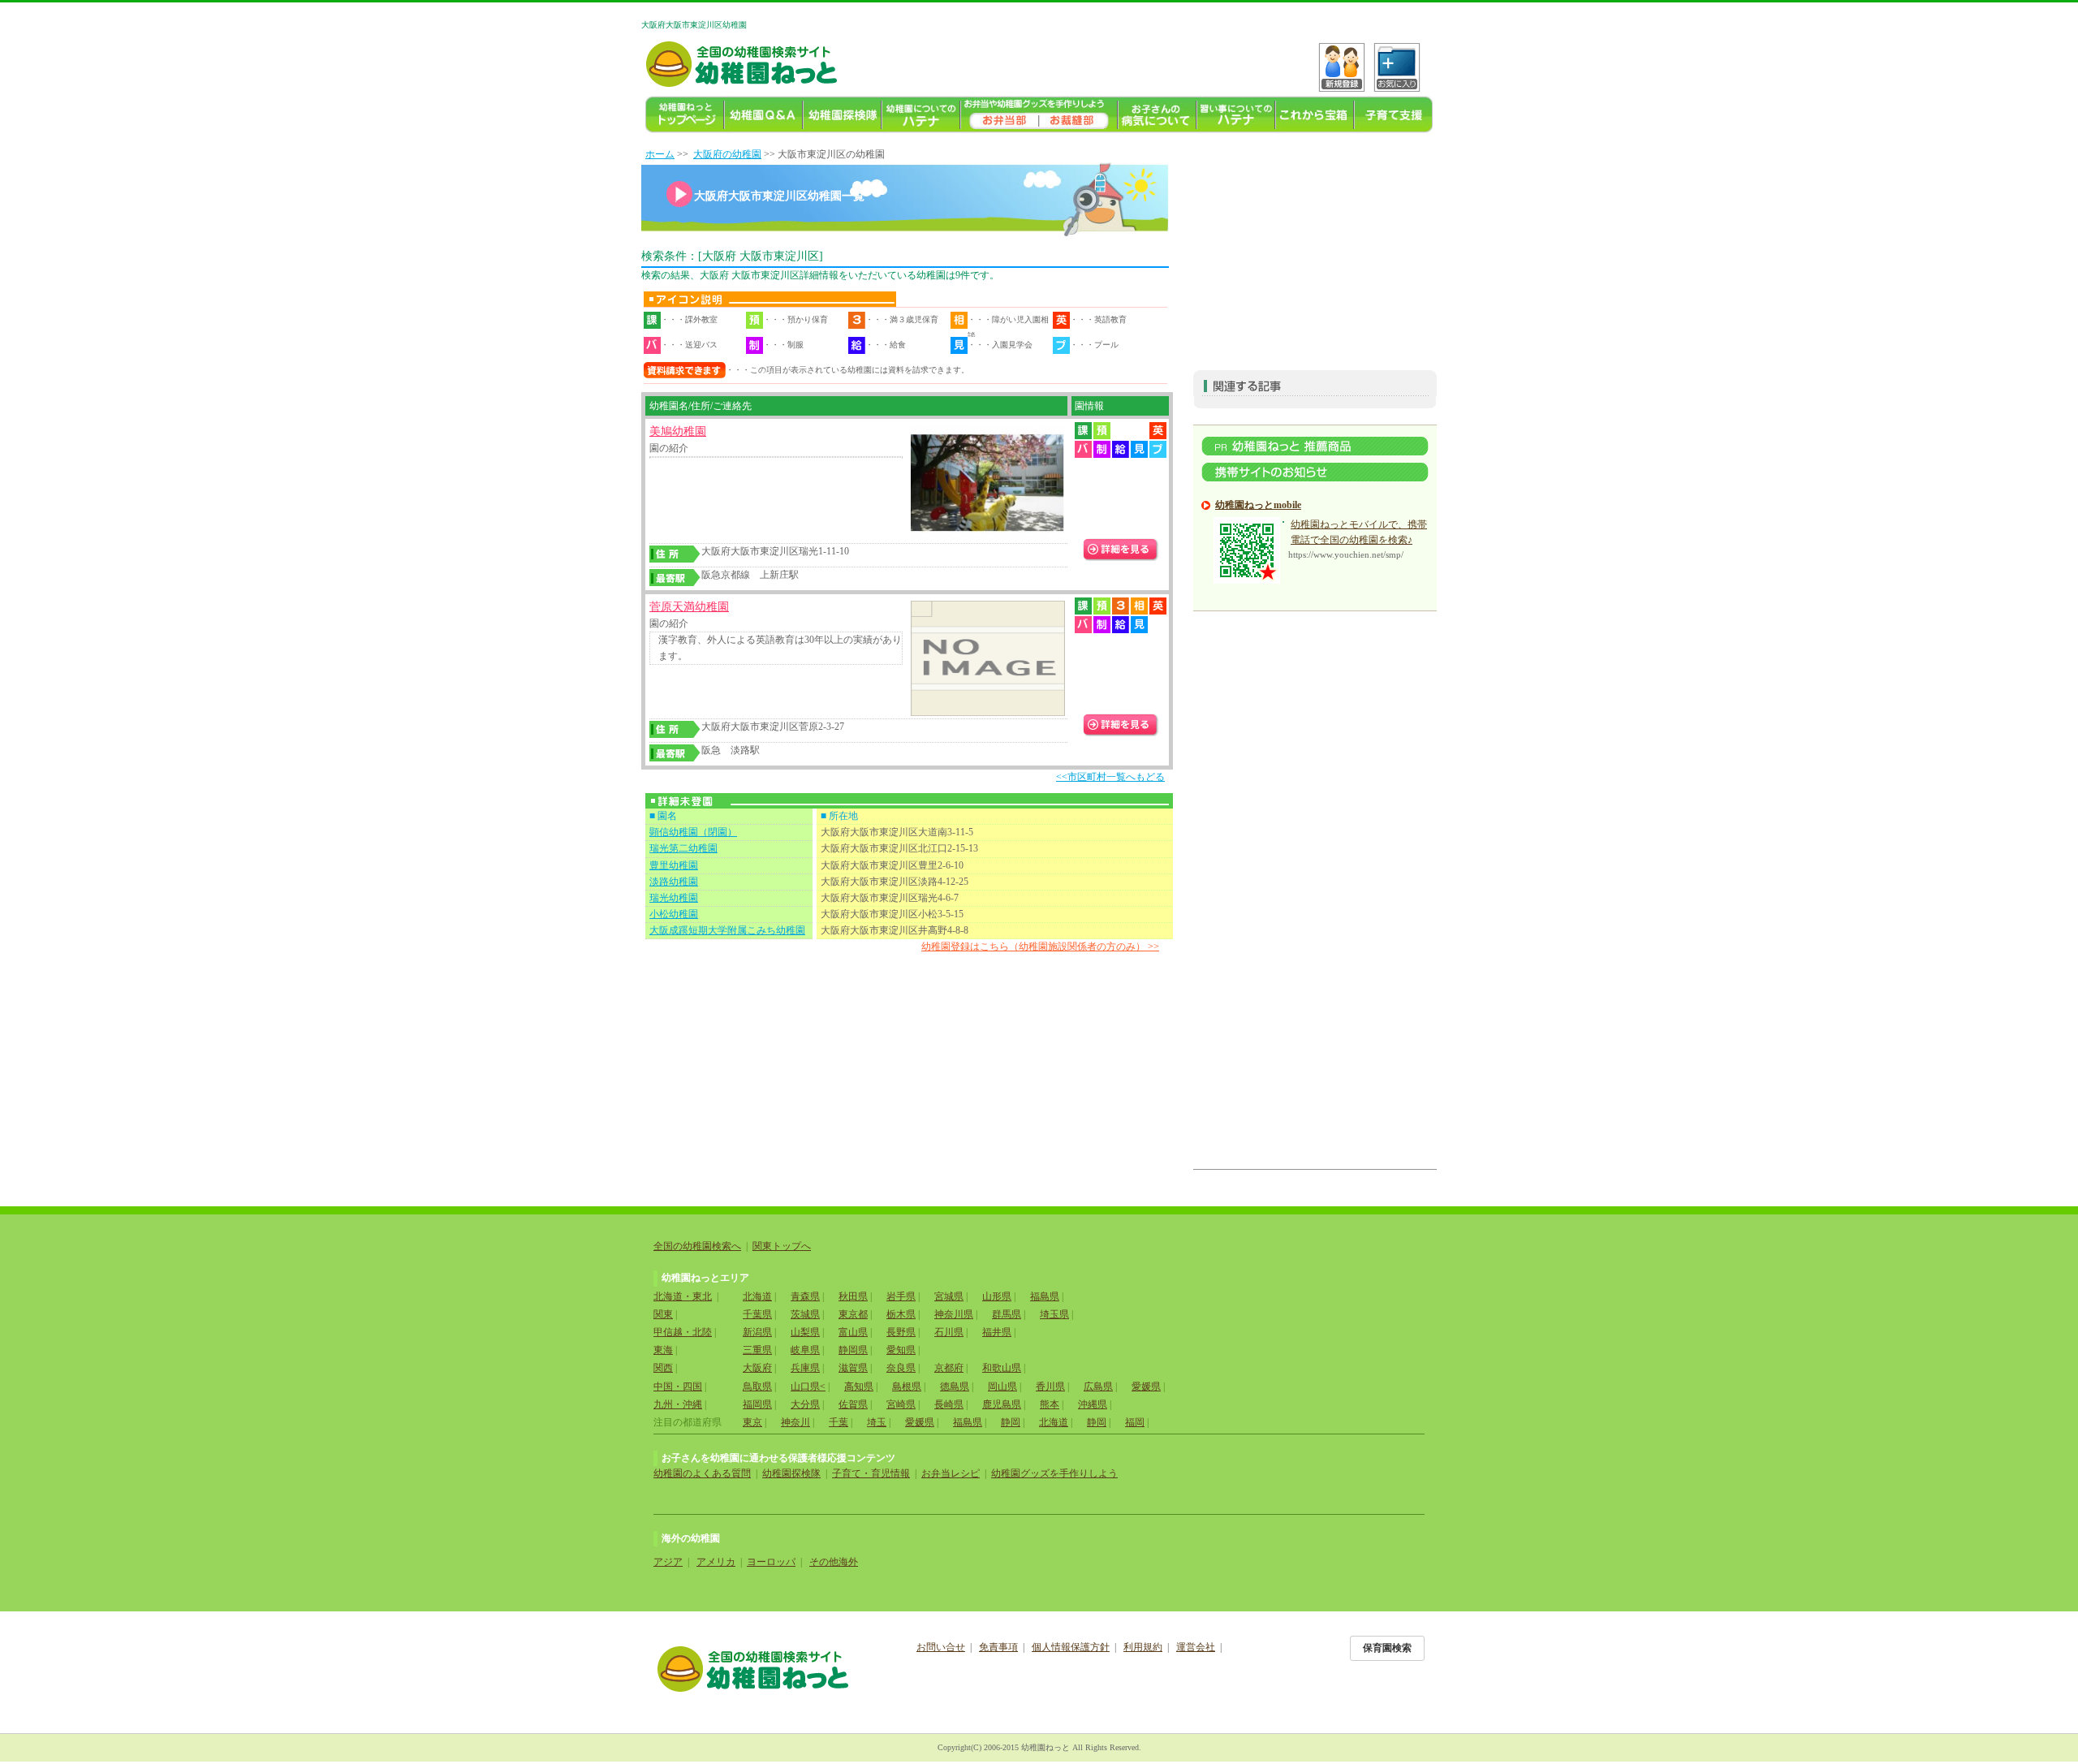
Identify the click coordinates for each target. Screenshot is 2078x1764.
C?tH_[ (1397, 67)
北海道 (757, 1296)
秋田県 (853, 1296)
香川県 (1050, 1387)
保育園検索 (1387, 1648)
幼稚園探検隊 (842, 115)
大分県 (805, 1404)
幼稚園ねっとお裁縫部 (1078, 115)
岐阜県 (805, 1350)
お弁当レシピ (951, 1473)
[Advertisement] (1315, 248)
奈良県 (901, 1368)
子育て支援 (1393, 115)
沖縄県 (1093, 1404)
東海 (663, 1350)
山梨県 (805, 1332)
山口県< (808, 1387)
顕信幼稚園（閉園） (693, 832)
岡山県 (1002, 1387)
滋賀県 (853, 1368)
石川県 (949, 1332)
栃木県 (901, 1314)
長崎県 (949, 1404)
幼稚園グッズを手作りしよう (1054, 1473)
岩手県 (901, 1296)
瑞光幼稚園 (674, 898)
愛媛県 (1146, 1387)
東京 (752, 1422)
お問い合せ (941, 1647)
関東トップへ (782, 1246)
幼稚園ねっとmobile (1258, 505)
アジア (668, 1562)
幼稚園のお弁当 (1000, 115)
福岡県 (757, 1404)
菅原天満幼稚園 (689, 607)
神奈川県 (954, 1314)
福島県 (1045, 1296)
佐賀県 (853, 1404)
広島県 (1098, 1387)
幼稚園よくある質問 (763, 115)
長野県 (901, 1332)
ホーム (660, 154)
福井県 (997, 1332)
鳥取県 (757, 1387)
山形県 (997, 1296)
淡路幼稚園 (674, 882)
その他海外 (834, 1562)
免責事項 (998, 1647)
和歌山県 (1002, 1368)
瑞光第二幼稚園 (683, 848)
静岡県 (853, 1350)
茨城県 (805, 1314)
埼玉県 (1054, 1314)
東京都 (853, 1314)
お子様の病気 (1157, 115)
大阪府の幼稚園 (727, 154)
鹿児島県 (1002, 1404)
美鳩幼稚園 (678, 431)
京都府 (949, 1368)
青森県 (805, 1296)
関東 (663, 1314)
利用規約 (1143, 1647)
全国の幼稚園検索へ (697, 1246)
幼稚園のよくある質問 (702, 1473)
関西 (663, 1368)
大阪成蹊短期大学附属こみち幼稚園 (727, 930)
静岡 (1011, 1422)
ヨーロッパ (771, 1562)
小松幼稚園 (674, 914)
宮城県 (949, 1296)
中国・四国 (678, 1387)
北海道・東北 (683, 1296)
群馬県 (1007, 1314)
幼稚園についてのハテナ (921, 115)
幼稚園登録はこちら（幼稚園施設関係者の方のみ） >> (1040, 947)
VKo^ (1342, 67)
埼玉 (877, 1422)
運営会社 (1196, 1647)
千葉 (839, 1422)
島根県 (907, 1387)
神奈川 (795, 1422)
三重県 (757, 1350)
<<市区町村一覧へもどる (1110, 777)
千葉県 (757, 1314)
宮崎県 (901, 1404)
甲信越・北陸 (683, 1332)
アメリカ (716, 1562)
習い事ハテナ (1236, 115)
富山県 (853, 1332)
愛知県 (901, 1350)
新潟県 (757, 1332)
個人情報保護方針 (1071, 1647)
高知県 (859, 1387)
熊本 (1050, 1404)
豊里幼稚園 (674, 865)
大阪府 (757, 1368)
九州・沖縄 (678, 1404)
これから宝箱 (1315, 115)
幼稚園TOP (685, 115)
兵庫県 (805, 1368)
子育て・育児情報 (871, 1473)
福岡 (1135, 1422)
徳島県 (955, 1387)
